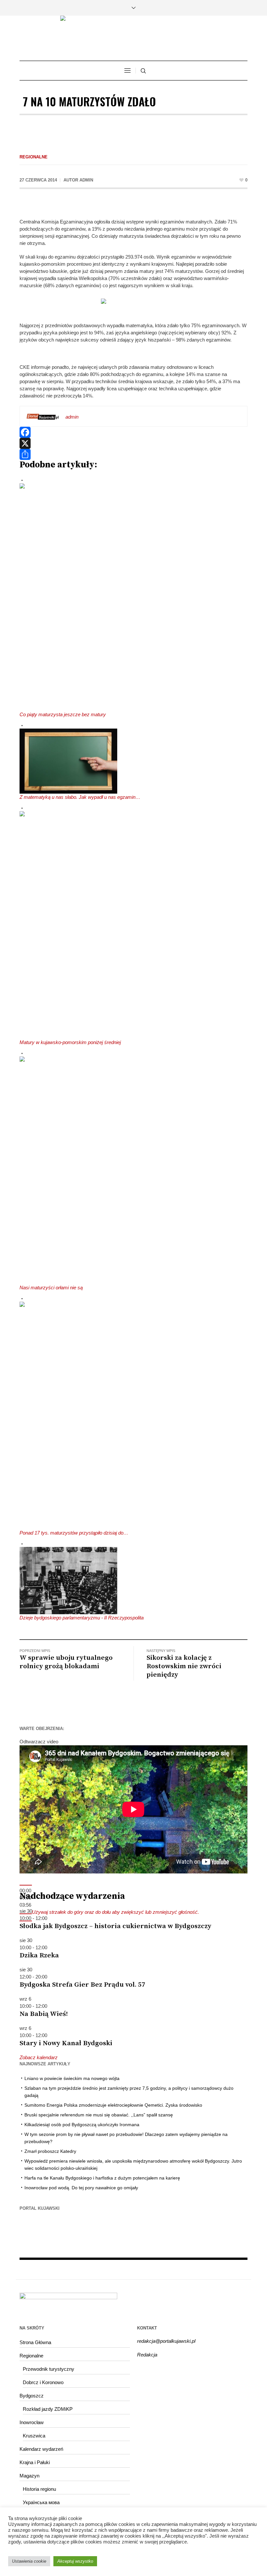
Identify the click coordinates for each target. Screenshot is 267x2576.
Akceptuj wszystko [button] (75, 2561)
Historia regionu (39, 2489)
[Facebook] (133, 432)
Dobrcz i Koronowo (43, 2382)
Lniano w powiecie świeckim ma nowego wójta (72, 2078)
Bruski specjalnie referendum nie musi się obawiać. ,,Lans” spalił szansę (99, 2115)
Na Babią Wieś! (44, 2014)
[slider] (115, 1912)
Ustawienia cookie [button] (29, 2561)
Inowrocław (32, 2422)
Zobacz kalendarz (39, 2057)
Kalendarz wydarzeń (41, 2449)
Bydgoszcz (32, 2396)
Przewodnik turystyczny (49, 2369)
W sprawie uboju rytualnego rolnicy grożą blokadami (66, 1662)
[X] (133, 443)
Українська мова (41, 2502)
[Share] (133, 454)
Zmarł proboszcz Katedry (50, 2151)
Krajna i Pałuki (35, 2462)
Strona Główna (35, 2342)
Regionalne (34, 157)
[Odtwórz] (26, 1885)
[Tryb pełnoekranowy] (26, 1921)
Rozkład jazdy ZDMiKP (48, 2409)
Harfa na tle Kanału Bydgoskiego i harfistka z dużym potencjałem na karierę (102, 2178)
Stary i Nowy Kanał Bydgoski (66, 2043)
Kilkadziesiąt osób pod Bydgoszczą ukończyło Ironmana (82, 2125)
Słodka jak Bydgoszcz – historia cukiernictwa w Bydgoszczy (115, 1926)
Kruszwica (34, 2436)
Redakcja (147, 2355)
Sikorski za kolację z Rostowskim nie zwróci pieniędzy (184, 1666)
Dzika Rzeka (39, 1955)
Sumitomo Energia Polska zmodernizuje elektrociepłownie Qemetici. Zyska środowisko (113, 2105)
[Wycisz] (26, 1914)
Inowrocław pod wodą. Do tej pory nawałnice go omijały (81, 2188)
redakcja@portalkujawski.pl (166, 2341)
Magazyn (29, 2476)
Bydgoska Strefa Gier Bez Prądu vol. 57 (82, 1985)
